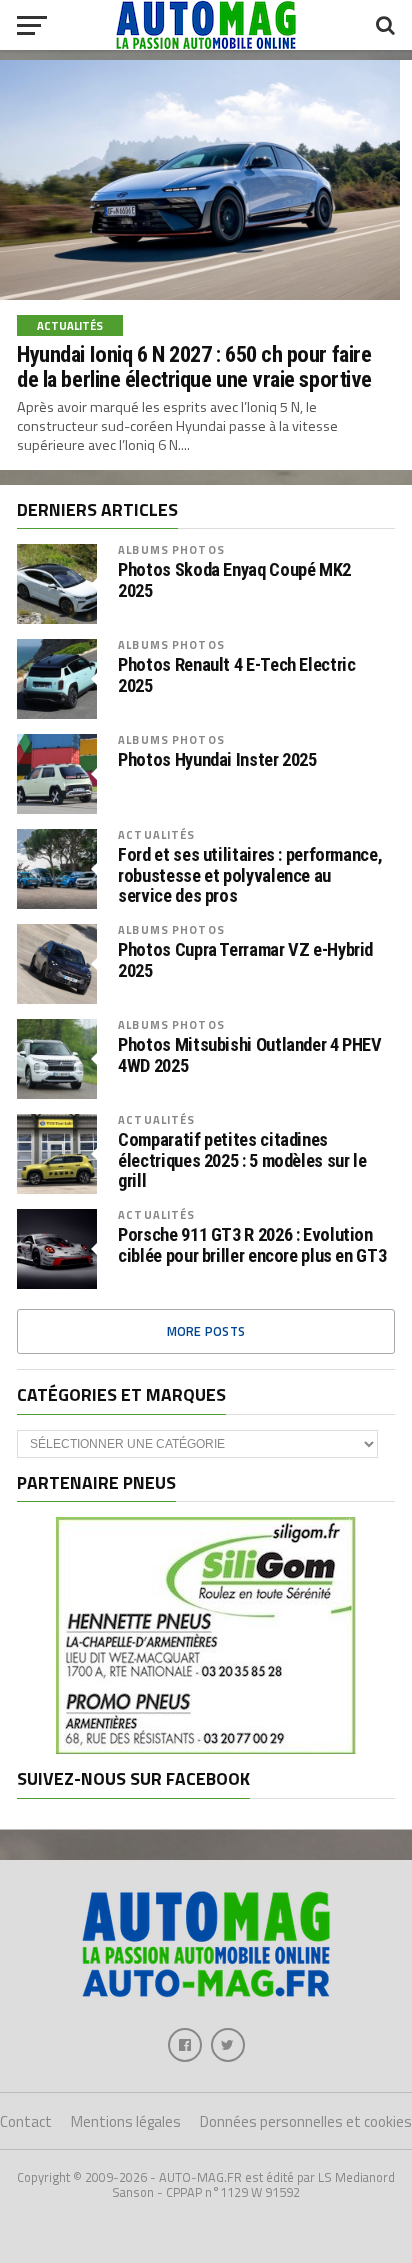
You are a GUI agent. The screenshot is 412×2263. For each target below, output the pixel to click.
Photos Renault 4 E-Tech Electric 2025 (236, 675)
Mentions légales (126, 2121)
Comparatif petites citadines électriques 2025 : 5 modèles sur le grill (242, 1160)
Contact (26, 2121)
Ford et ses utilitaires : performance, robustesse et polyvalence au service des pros (250, 875)
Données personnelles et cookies (306, 2121)
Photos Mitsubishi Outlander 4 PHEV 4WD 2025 (250, 1055)
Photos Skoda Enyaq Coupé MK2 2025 (234, 580)
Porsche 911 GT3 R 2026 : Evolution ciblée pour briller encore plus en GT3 (252, 1245)
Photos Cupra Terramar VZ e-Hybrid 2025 (245, 960)
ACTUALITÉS (156, 834)
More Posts (206, 1331)
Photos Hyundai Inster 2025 (217, 760)
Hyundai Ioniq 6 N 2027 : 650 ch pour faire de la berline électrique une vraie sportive (194, 366)
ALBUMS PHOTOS (171, 549)
